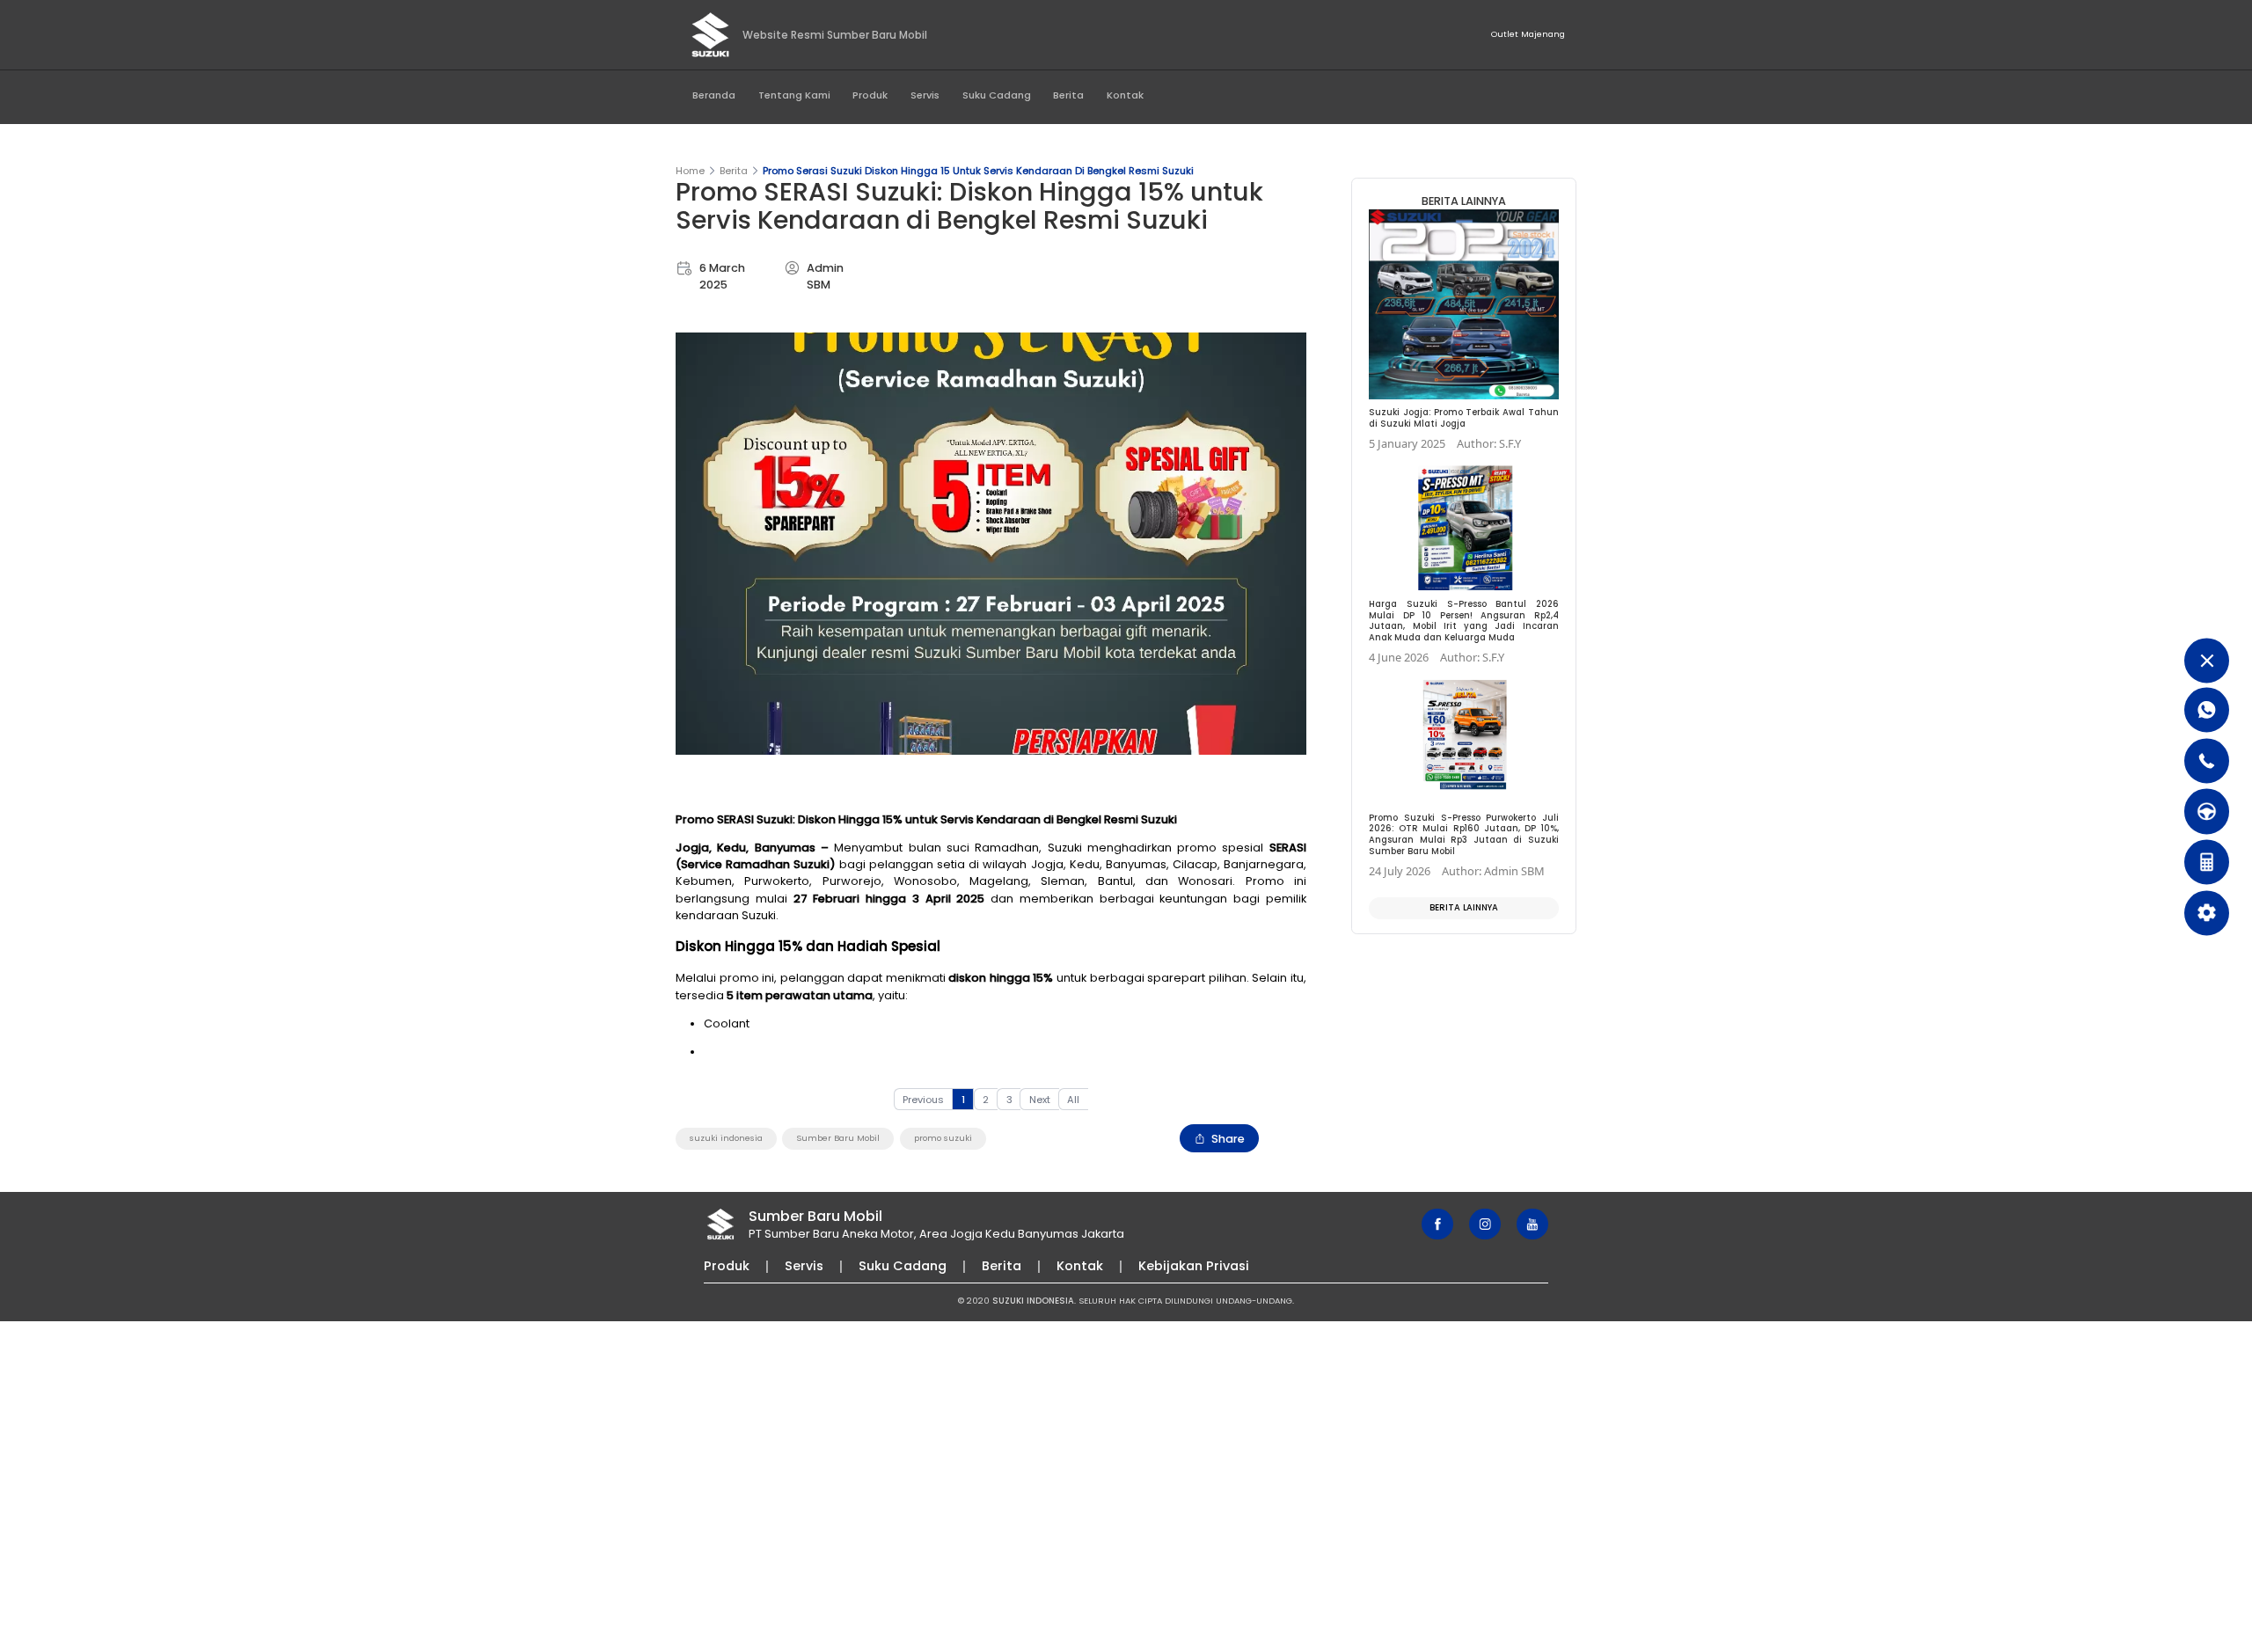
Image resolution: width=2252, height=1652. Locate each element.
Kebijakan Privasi (1194, 1266)
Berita (1068, 95)
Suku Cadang (997, 95)
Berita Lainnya (1464, 907)
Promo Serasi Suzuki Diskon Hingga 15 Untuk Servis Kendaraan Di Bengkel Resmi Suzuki (978, 171)
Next (1040, 1100)
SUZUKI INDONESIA (1033, 1301)
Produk (870, 95)
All (1073, 1100)
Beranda (714, 95)
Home (690, 171)
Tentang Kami (794, 95)
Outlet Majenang (1528, 34)
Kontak (1125, 95)
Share (1228, 1139)
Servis (925, 95)
